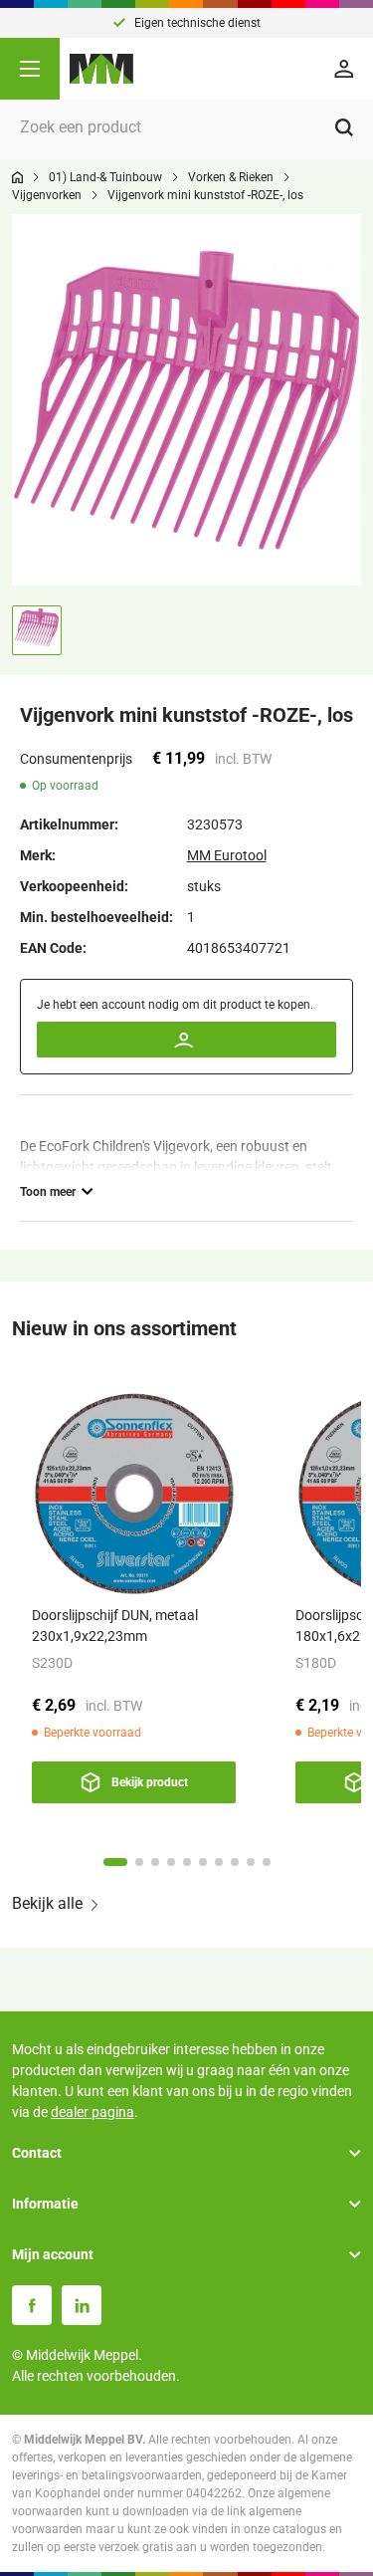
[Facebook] (32, 2305)
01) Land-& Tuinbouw (105, 177)
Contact (37, 2153)
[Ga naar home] (17, 177)
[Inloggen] (347, 69)
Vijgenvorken (47, 195)
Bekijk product (150, 1782)
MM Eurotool (227, 855)
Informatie (45, 2204)
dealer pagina (93, 2112)
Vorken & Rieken (231, 177)
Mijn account (53, 2254)
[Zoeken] (344, 127)
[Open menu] (30, 69)
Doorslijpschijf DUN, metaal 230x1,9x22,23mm (115, 1626)
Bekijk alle (47, 1903)
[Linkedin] (82, 2305)
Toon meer (48, 1192)
